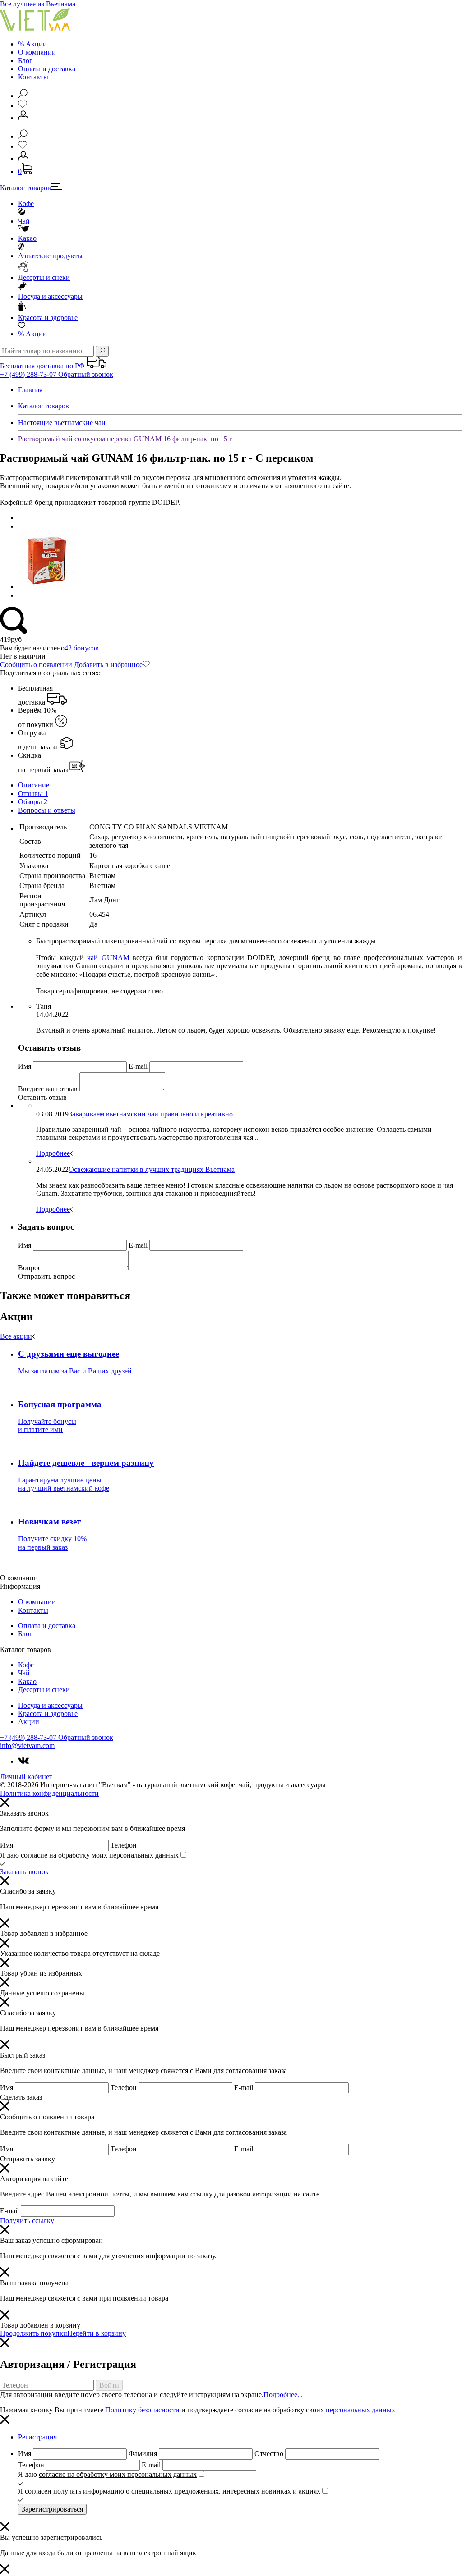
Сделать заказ (21, 2097)
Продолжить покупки (34, 2333)
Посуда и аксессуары (50, 296)
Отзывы (33, 794)
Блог (25, 61)
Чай (24, 221)
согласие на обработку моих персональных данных (100, 1855)
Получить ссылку (27, 2221)
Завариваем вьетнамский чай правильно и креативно (151, 1114)
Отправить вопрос (46, 1276)
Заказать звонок (24, 1872)
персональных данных (360, 2410)
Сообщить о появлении (36, 665)
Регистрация (37, 2437)
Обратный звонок (86, 374)
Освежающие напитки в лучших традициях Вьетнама (152, 1169)
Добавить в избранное (108, 665)
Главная (30, 390)
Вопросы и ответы (47, 810)
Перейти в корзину (97, 2333)
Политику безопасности (142, 2410)
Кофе (26, 204)
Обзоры (33, 802)
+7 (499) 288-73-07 (29, 374)
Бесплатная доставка (35, 695)
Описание (34, 785)
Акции (32, 334)
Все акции (16, 1336)
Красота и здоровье (48, 318)
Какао (27, 238)
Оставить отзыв (42, 1097)
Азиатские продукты (50, 256)
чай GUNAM (108, 958)
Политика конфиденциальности (49, 1793)
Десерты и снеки (44, 277)
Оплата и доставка (47, 69)
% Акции (32, 44)
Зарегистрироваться (52, 2509)
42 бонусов (82, 648)
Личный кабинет (26, 1777)
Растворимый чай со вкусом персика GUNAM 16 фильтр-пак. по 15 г (125, 439)
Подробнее (53, 1153)
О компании (37, 52)
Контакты (33, 77)
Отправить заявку (28, 2159)
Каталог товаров (25, 188)
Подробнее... (283, 2395)
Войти (109, 2385)
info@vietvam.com (27, 1746)
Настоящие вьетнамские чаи (62, 423)
